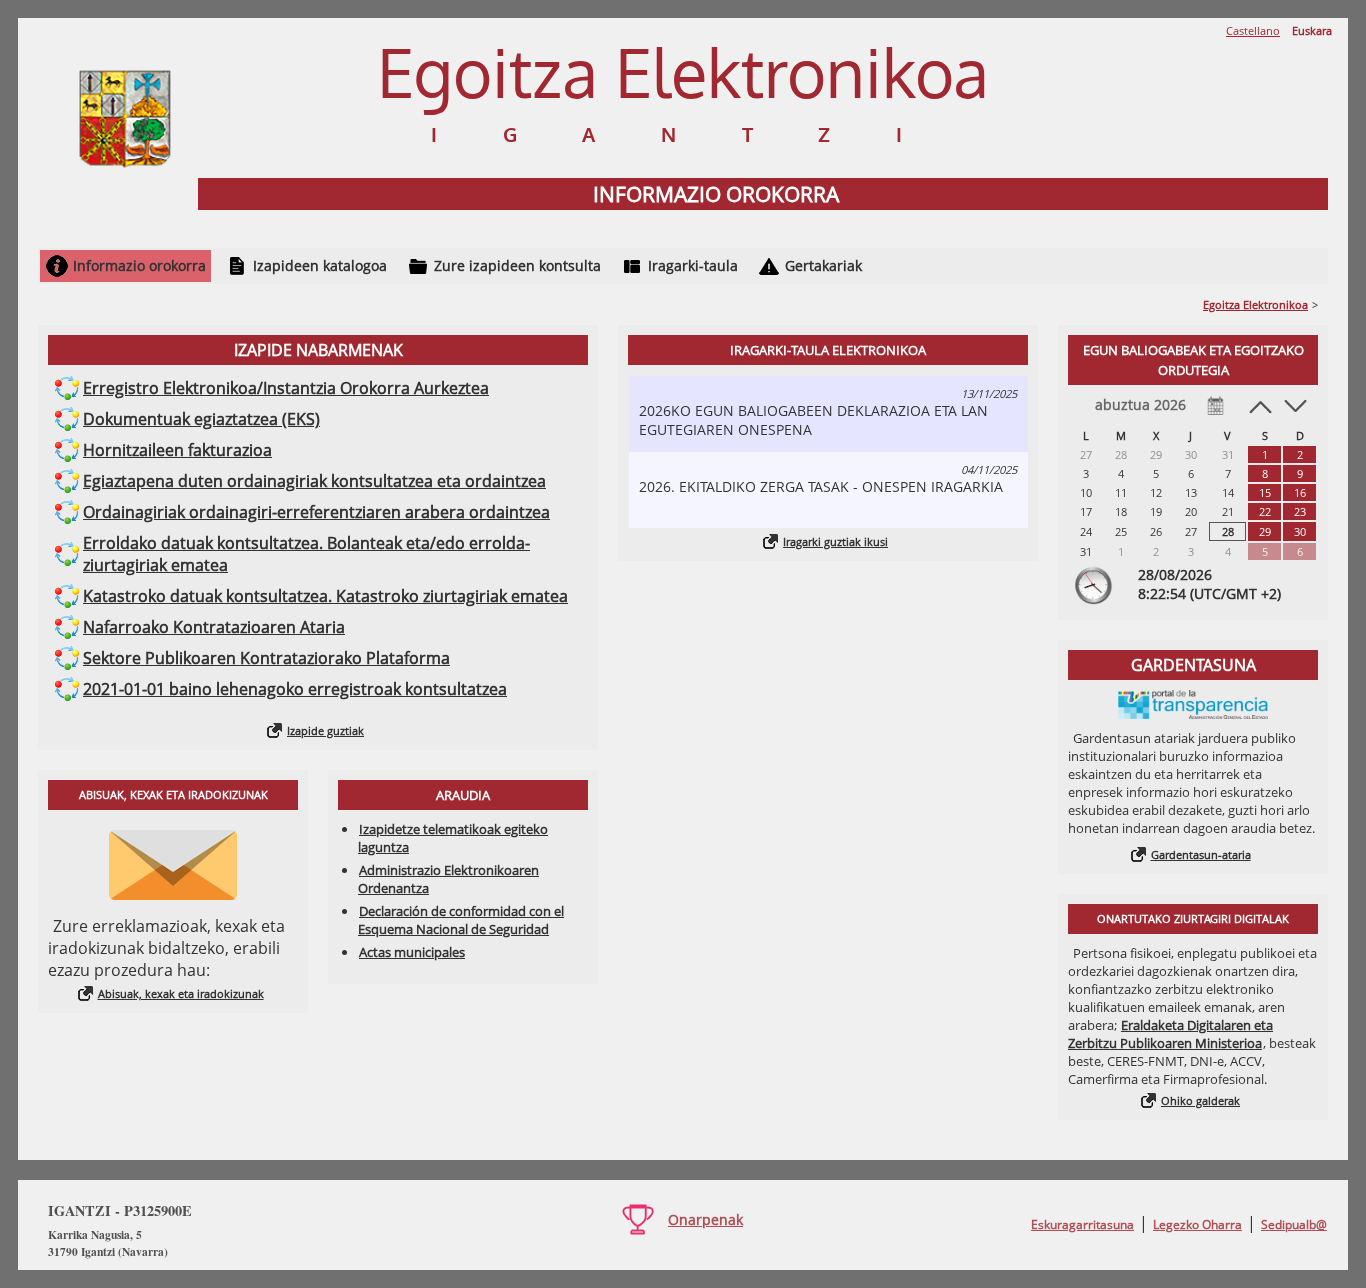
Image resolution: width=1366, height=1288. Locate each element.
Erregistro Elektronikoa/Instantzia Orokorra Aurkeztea (286, 388)
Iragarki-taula (693, 265)
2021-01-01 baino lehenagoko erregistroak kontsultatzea (295, 689)
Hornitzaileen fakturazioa (177, 450)
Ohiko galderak (1200, 1100)
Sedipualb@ (1294, 1224)
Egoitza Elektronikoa (1255, 304)
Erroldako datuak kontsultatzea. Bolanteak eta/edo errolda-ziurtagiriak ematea (306, 554)
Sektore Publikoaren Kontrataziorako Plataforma (266, 658)
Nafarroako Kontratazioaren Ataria (214, 627)
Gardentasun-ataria (1201, 854)
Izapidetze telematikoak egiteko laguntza (453, 838)
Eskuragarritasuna (1082, 1224)
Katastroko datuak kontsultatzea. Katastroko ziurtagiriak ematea (325, 596)
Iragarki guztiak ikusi (835, 541)
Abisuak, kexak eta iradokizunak (181, 993)
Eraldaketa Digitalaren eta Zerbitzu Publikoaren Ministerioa (1170, 1034)
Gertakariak (823, 265)
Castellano (1253, 30)
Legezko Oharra (1197, 1224)
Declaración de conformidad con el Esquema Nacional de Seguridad (461, 920)
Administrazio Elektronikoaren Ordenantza (448, 879)
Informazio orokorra (139, 265)
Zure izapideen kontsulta (517, 265)
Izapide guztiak (325, 730)
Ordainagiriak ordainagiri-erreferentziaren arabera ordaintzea (316, 512)
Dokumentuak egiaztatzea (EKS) (201, 419)
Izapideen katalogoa (320, 265)
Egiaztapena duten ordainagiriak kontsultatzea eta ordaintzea (314, 481)
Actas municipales (412, 952)
